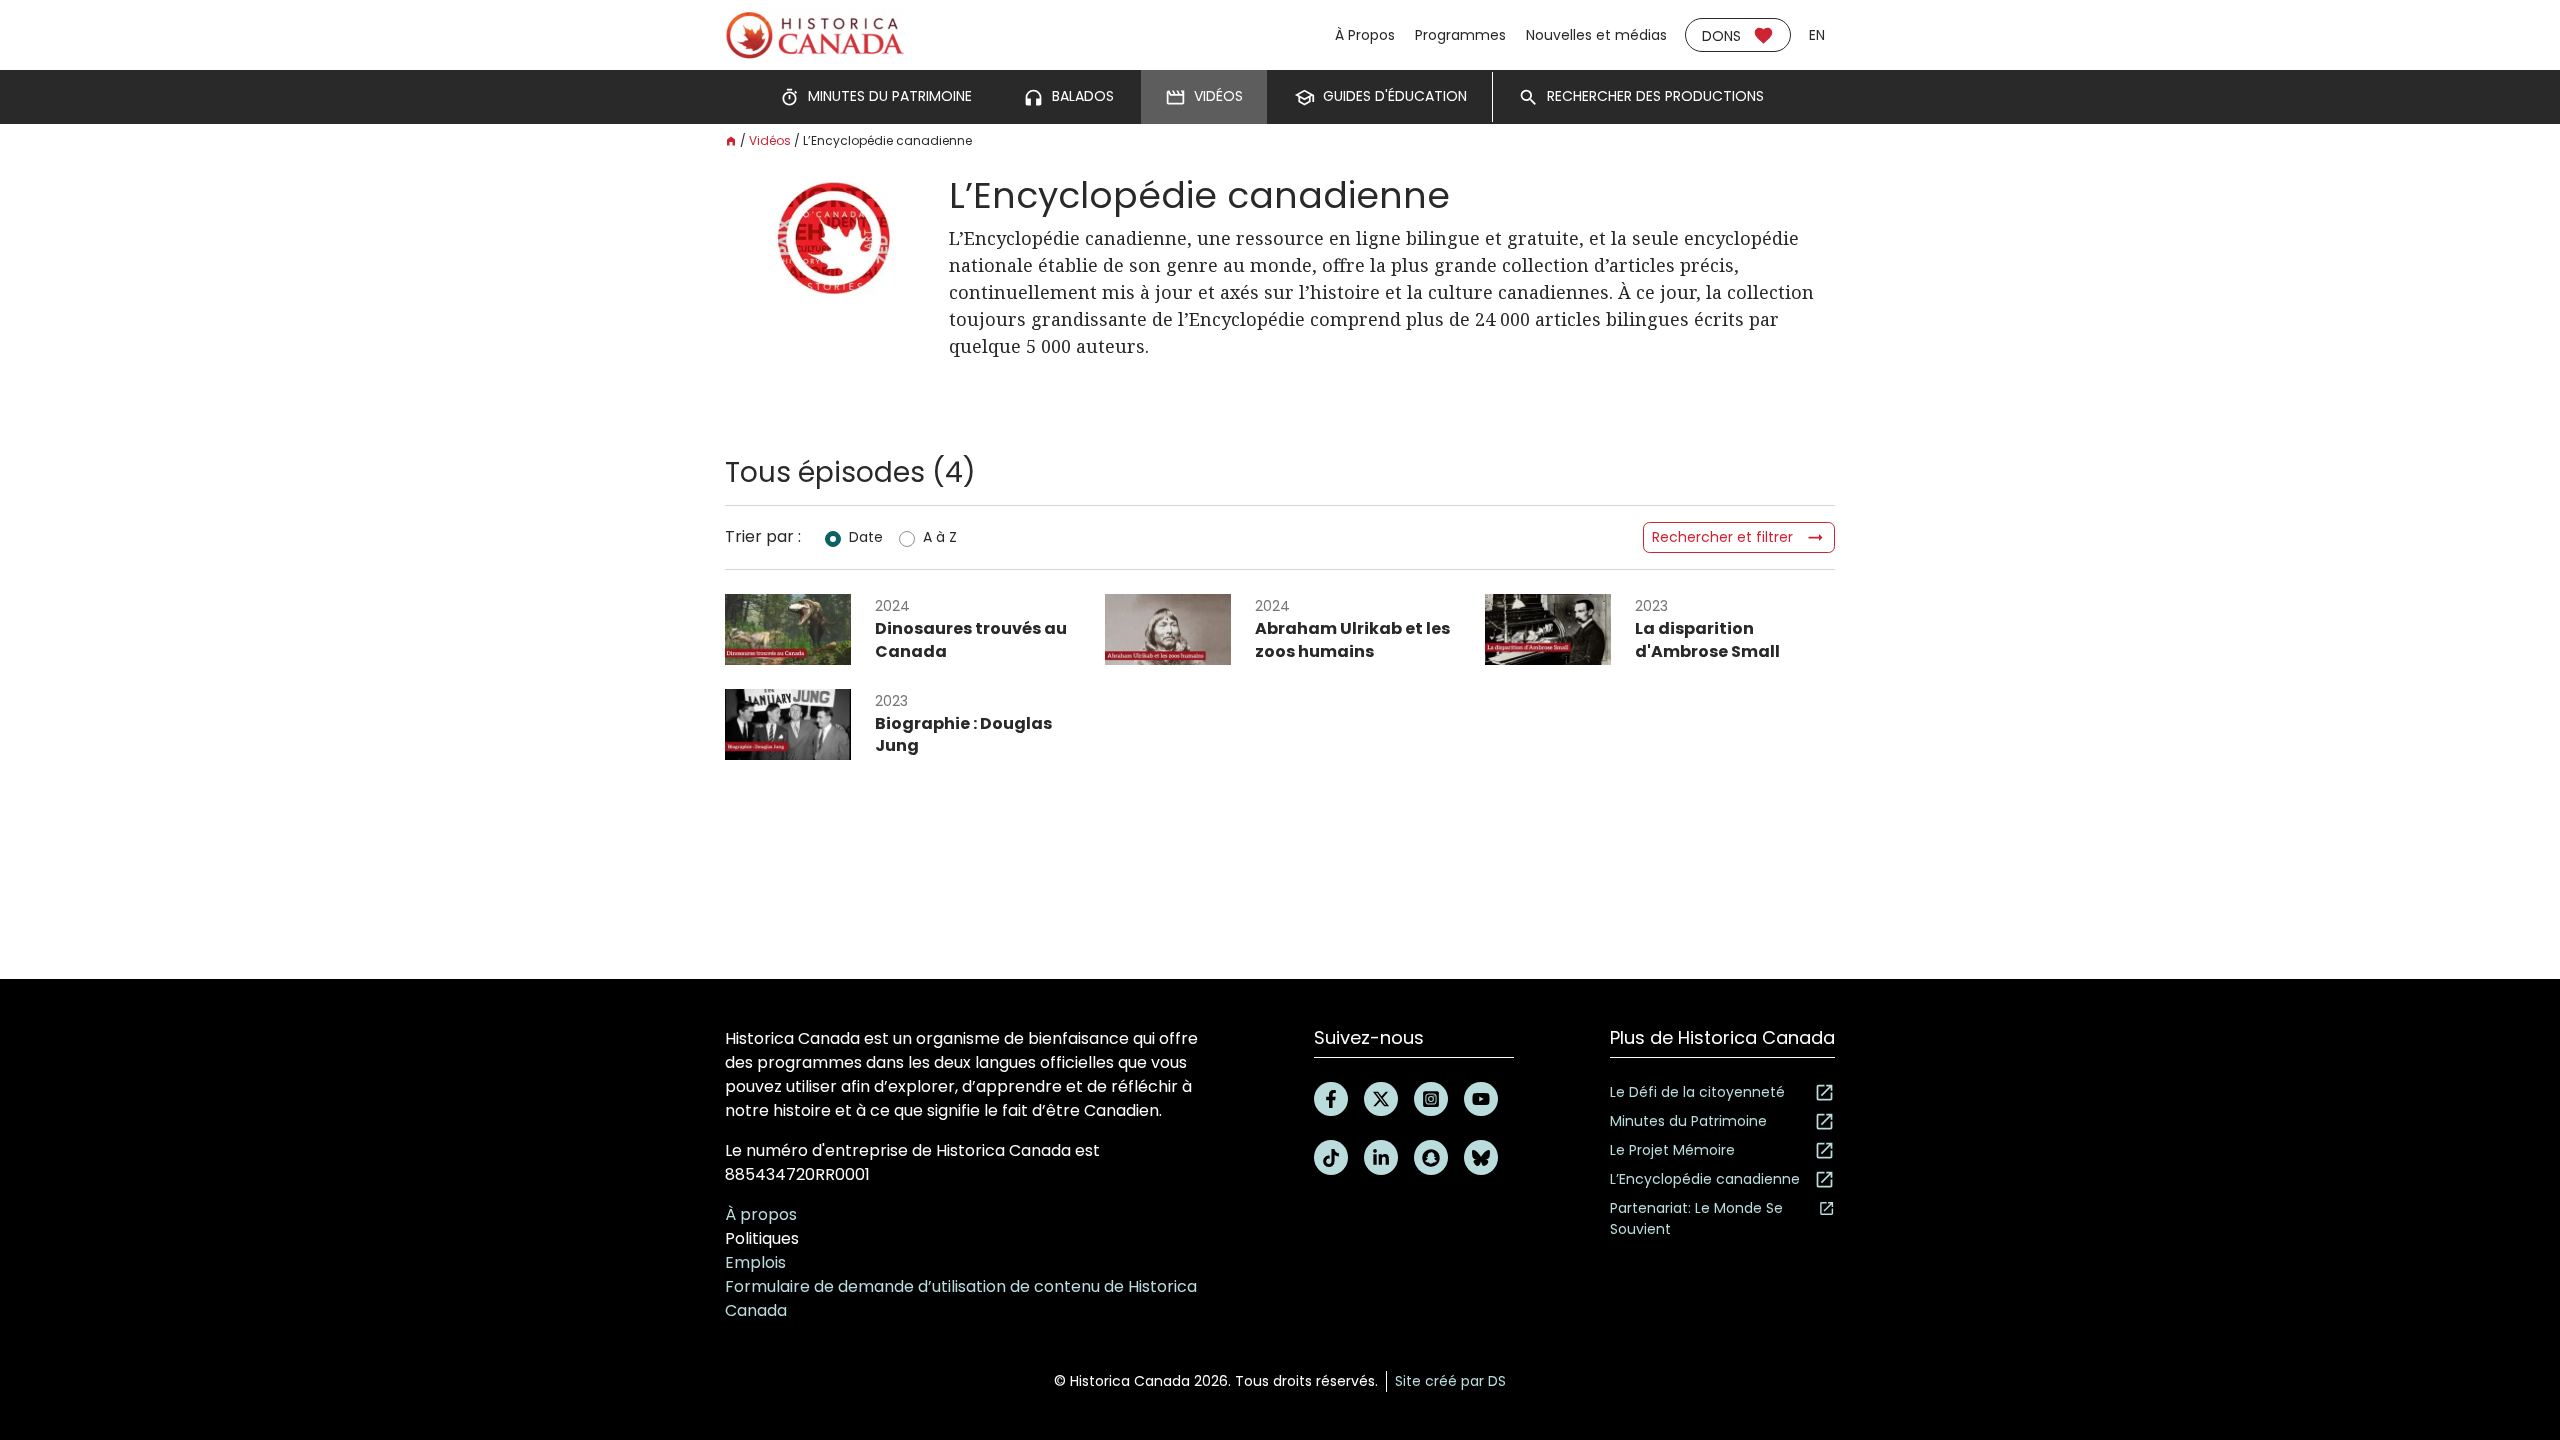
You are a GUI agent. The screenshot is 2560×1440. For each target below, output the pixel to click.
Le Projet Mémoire (1672, 1150)
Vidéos (770, 140)
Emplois (755, 1262)
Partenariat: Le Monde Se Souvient (1696, 1218)
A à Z (940, 537)
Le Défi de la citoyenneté (1697, 1092)
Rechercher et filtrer (1722, 537)
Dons (1721, 36)
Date (866, 537)
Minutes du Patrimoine (1688, 1121)
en (1817, 35)
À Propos (1365, 35)
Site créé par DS (1450, 1381)
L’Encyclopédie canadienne (1705, 1179)
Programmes (1460, 35)
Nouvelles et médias (1596, 35)
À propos (761, 1214)
